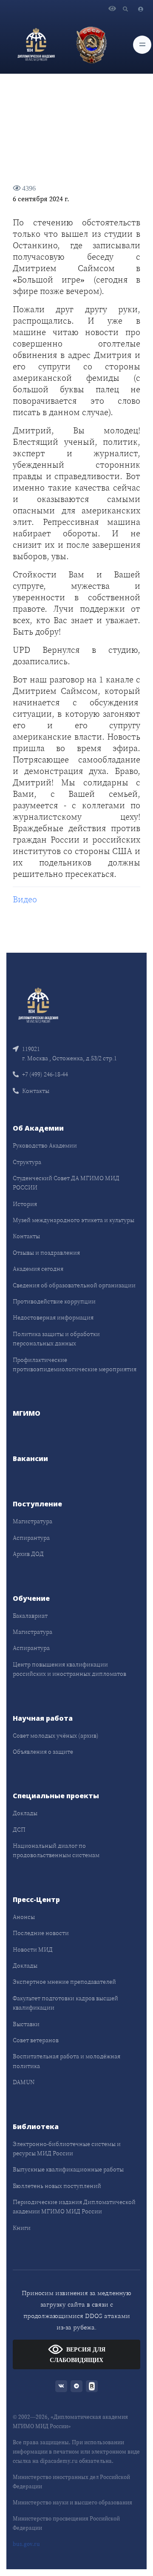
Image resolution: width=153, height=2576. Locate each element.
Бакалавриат (30, 1616)
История (25, 1204)
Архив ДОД (28, 1554)
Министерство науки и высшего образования (72, 2503)
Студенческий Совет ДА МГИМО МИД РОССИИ (66, 1183)
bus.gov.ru (26, 2544)
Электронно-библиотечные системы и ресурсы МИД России (67, 2149)
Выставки (26, 2024)
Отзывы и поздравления (46, 1253)
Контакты (36, 1091)
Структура (27, 1162)
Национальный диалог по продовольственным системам (56, 1850)
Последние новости (41, 1933)
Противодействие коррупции (54, 1301)
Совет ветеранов (36, 2040)
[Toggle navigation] (142, 45)
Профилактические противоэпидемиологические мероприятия (75, 1364)
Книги (22, 2228)
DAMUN (24, 2082)
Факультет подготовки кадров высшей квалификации (65, 2003)
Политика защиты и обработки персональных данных (56, 1339)
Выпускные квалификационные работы (68, 2169)
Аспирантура (31, 1538)
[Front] (38, 1004)
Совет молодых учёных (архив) (56, 1736)
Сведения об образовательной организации (74, 1285)
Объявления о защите (43, 1752)
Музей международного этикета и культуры (74, 1220)
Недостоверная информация (53, 1317)
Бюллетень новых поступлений (57, 2186)
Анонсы (24, 1917)
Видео (25, 899)
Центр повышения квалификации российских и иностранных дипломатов (69, 1669)
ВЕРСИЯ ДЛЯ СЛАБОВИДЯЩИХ (78, 2355)
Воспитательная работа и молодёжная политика (67, 2061)
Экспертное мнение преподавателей (64, 1982)
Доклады (25, 1813)
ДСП (19, 1830)
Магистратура (33, 1521)
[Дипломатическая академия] (36, 44)
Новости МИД (33, 1949)
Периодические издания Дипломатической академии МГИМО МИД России (74, 2207)
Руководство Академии (45, 1145)
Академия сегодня (38, 1269)
